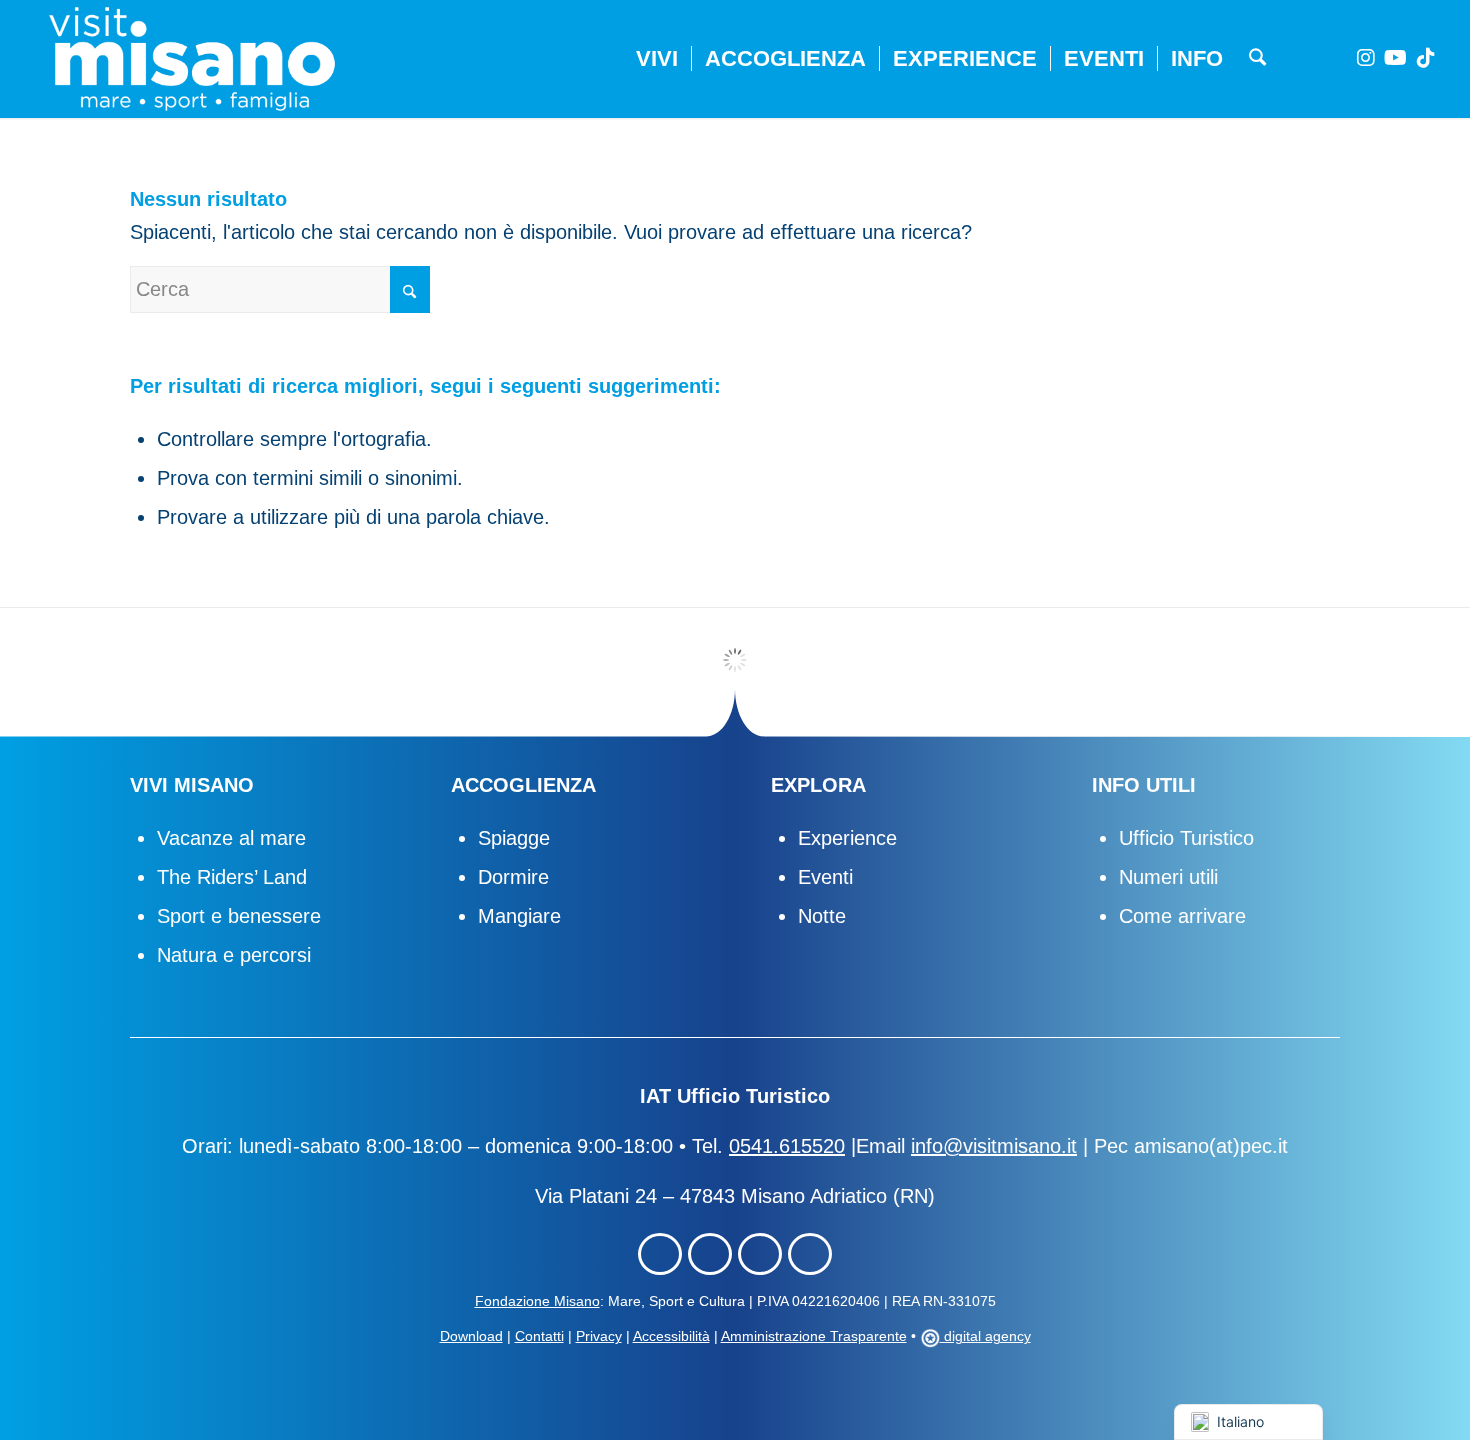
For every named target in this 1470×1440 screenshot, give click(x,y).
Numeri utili (1168, 877)
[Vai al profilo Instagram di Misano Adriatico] (710, 1254)
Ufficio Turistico (1186, 838)
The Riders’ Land (232, 877)
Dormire (513, 877)
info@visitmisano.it (994, 1146)
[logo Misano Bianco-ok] (192, 59)
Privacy (599, 1336)
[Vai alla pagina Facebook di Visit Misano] (660, 1254)
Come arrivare (1182, 916)
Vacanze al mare (231, 838)
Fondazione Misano (537, 1301)
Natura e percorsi (234, 955)
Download (471, 1336)
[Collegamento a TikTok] (1426, 58)
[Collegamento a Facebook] (1336, 58)
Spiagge (514, 838)
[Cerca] (1257, 59)
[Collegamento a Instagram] (1366, 58)
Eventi (825, 877)
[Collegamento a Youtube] (1396, 58)
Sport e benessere (239, 916)
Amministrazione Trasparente (814, 1336)
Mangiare (519, 916)
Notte (822, 916)
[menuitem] (657, 59)
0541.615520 (787, 1146)
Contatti (539, 1336)
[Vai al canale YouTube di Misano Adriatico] (810, 1254)
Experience (847, 838)
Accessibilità (671, 1336)
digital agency (985, 1336)
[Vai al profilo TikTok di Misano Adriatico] (760, 1254)
